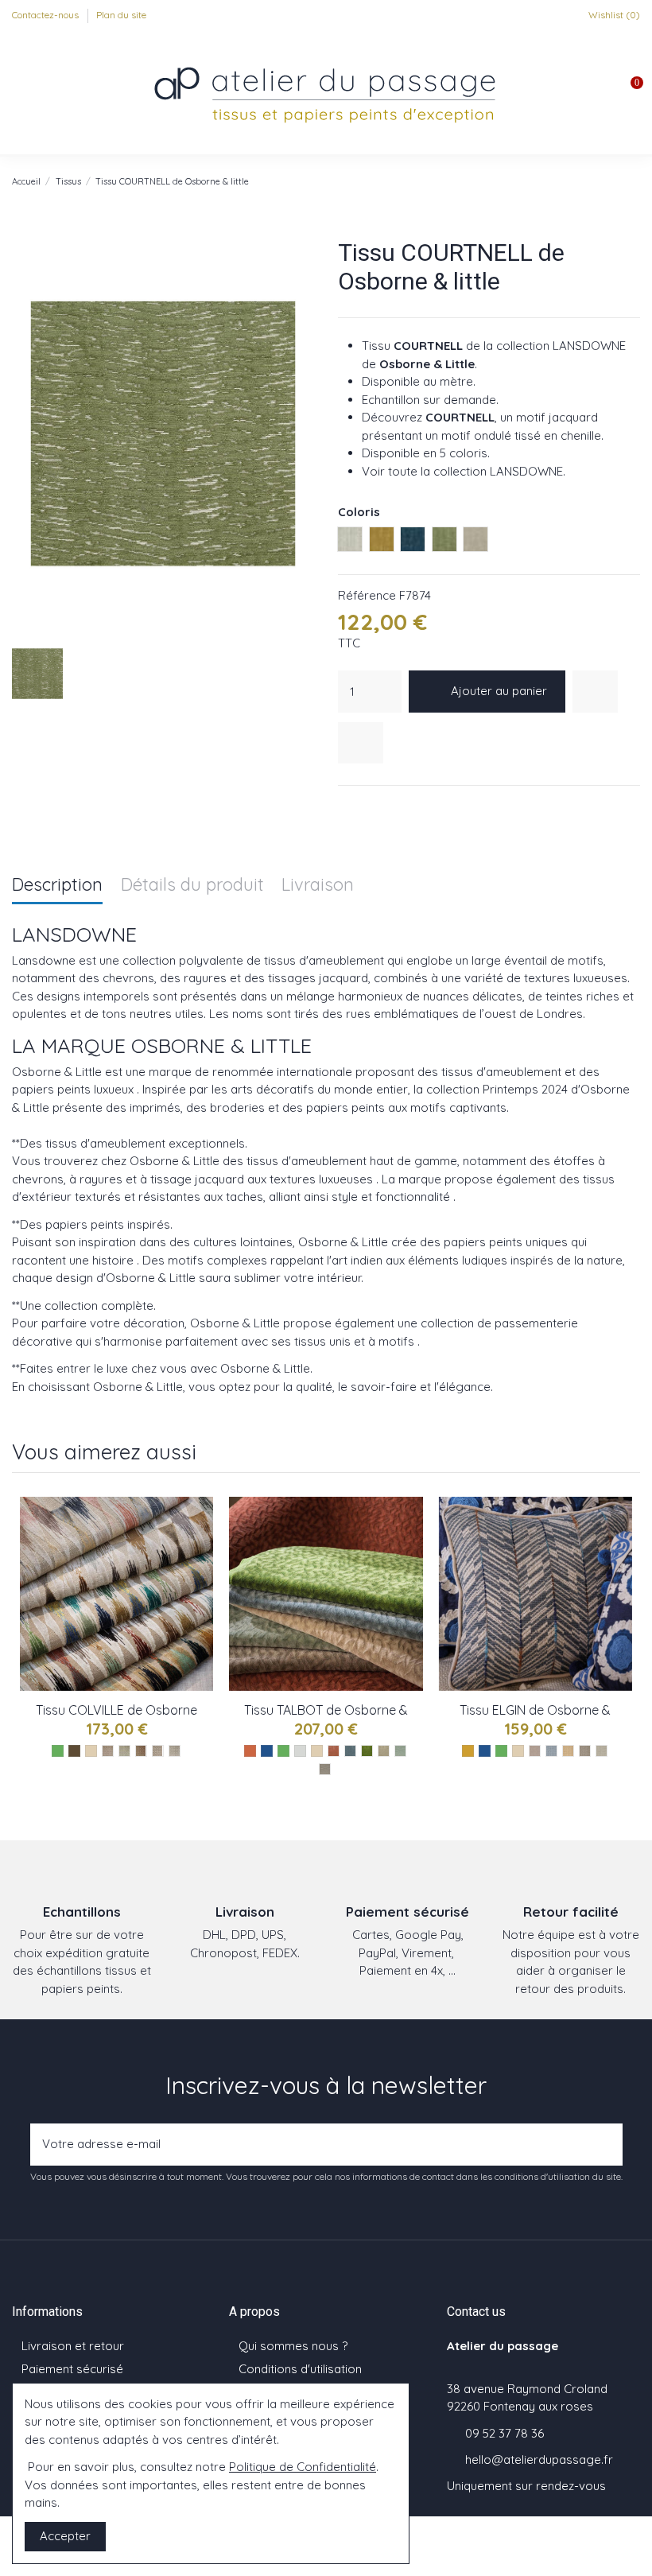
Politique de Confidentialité (303, 2467)
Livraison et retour (73, 2346)
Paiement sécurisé (72, 2369)
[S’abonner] (606, 2145)
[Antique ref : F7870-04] (158, 1751)
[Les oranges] (250, 1751)
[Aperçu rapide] (202, 1579)
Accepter (65, 2536)
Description (57, 886)
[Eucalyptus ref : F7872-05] (602, 1751)
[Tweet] (367, 806)
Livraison (318, 886)
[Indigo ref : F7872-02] (551, 1751)
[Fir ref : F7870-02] (124, 1751)
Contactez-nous (47, 15)
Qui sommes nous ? (293, 2346)
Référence (367, 595)
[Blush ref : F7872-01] (535, 1751)
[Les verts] (58, 1751)
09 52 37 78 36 (505, 2433)
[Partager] (347, 806)
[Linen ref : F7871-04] (384, 1751)
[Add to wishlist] (595, 692)
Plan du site (121, 15)
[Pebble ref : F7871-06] (325, 1769)
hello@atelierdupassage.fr (539, 2459)
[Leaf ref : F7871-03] (367, 1751)
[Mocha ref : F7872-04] (585, 1751)
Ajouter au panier (499, 691)
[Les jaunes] (468, 1751)
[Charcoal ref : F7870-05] (175, 1751)
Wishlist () (613, 15)
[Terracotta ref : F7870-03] (141, 1751)
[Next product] (633, 181)
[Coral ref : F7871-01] (334, 1751)
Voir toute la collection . (464, 471)
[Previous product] (616, 181)
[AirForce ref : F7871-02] (350, 1751)
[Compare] (202, 1550)
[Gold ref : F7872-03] (568, 1751)
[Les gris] (300, 1751)
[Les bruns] (74, 1751)
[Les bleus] (267, 1751)
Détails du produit (192, 886)
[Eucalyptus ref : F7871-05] (400, 1751)
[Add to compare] (361, 743)
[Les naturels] (91, 1751)
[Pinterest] (386, 806)
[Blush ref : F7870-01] (108, 1751)
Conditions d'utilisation (300, 2369)
